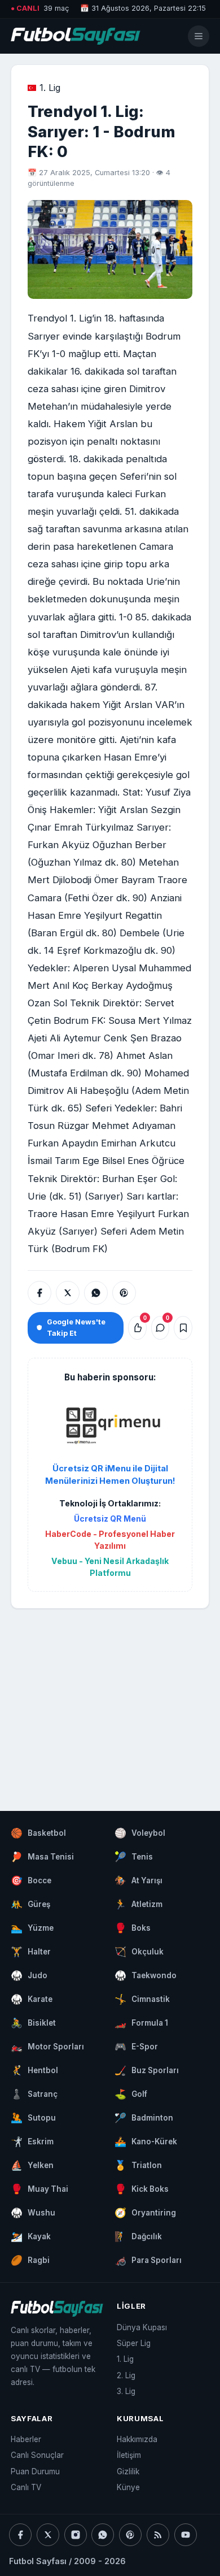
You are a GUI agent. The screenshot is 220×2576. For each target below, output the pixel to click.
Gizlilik (128, 2471)
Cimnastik (142, 1999)
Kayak (31, 2236)
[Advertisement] (110, 1698)
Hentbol (34, 2070)
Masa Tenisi (42, 1857)
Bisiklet (33, 2023)
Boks (133, 1928)
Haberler (26, 2439)
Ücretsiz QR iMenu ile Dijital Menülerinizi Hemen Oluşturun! (110, 1475)
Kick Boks (142, 2189)
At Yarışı (138, 1880)
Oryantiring (145, 2213)
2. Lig (126, 2375)
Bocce (31, 1880)
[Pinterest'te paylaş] (124, 1293)
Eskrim (32, 2141)
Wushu (33, 2213)
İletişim (129, 2455)
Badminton (144, 2118)
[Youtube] (186, 2535)
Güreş (30, 1904)
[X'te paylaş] (68, 1293)
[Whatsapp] (103, 2535)
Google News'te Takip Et (76, 1327)
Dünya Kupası (142, 2327)
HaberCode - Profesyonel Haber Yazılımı (110, 1540)
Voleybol (140, 1833)
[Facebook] (20, 2535)
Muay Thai (39, 2189)
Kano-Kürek (146, 2141)
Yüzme (32, 1928)
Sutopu (33, 2118)
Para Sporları (148, 2260)
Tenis (134, 1857)
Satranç (34, 2094)
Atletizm (138, 1904)
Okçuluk (139, 1952)
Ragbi (30, 2260)
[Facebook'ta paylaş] (39, 1293)
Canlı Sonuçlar (37, 2455)
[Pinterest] (130, 2535)
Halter (31, 1952)
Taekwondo (146, 1975)
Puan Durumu (35, 2471)
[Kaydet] (183, 1328)
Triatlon (138, 2165)
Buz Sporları (147, 2070)
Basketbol (38, 1833)
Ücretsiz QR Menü (110, 1519)
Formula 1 (141, 2023)
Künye (128, 2487)
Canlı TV (26, 2487)
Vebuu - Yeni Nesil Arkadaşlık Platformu (110, 1567)
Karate (32, 1999)
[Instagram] (76, 2535)
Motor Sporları (47, 2047)
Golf (131, 2094)
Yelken (32, 2165)
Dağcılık (138, 2236)
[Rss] (158, 2535)
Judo (29, 1975)
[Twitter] (48, 2535)
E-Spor (136, 2047)
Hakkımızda (137, 2439)
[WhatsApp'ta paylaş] (96, 1293)
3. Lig (126, 2391)
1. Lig (50, 88)
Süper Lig (134, 2343)
